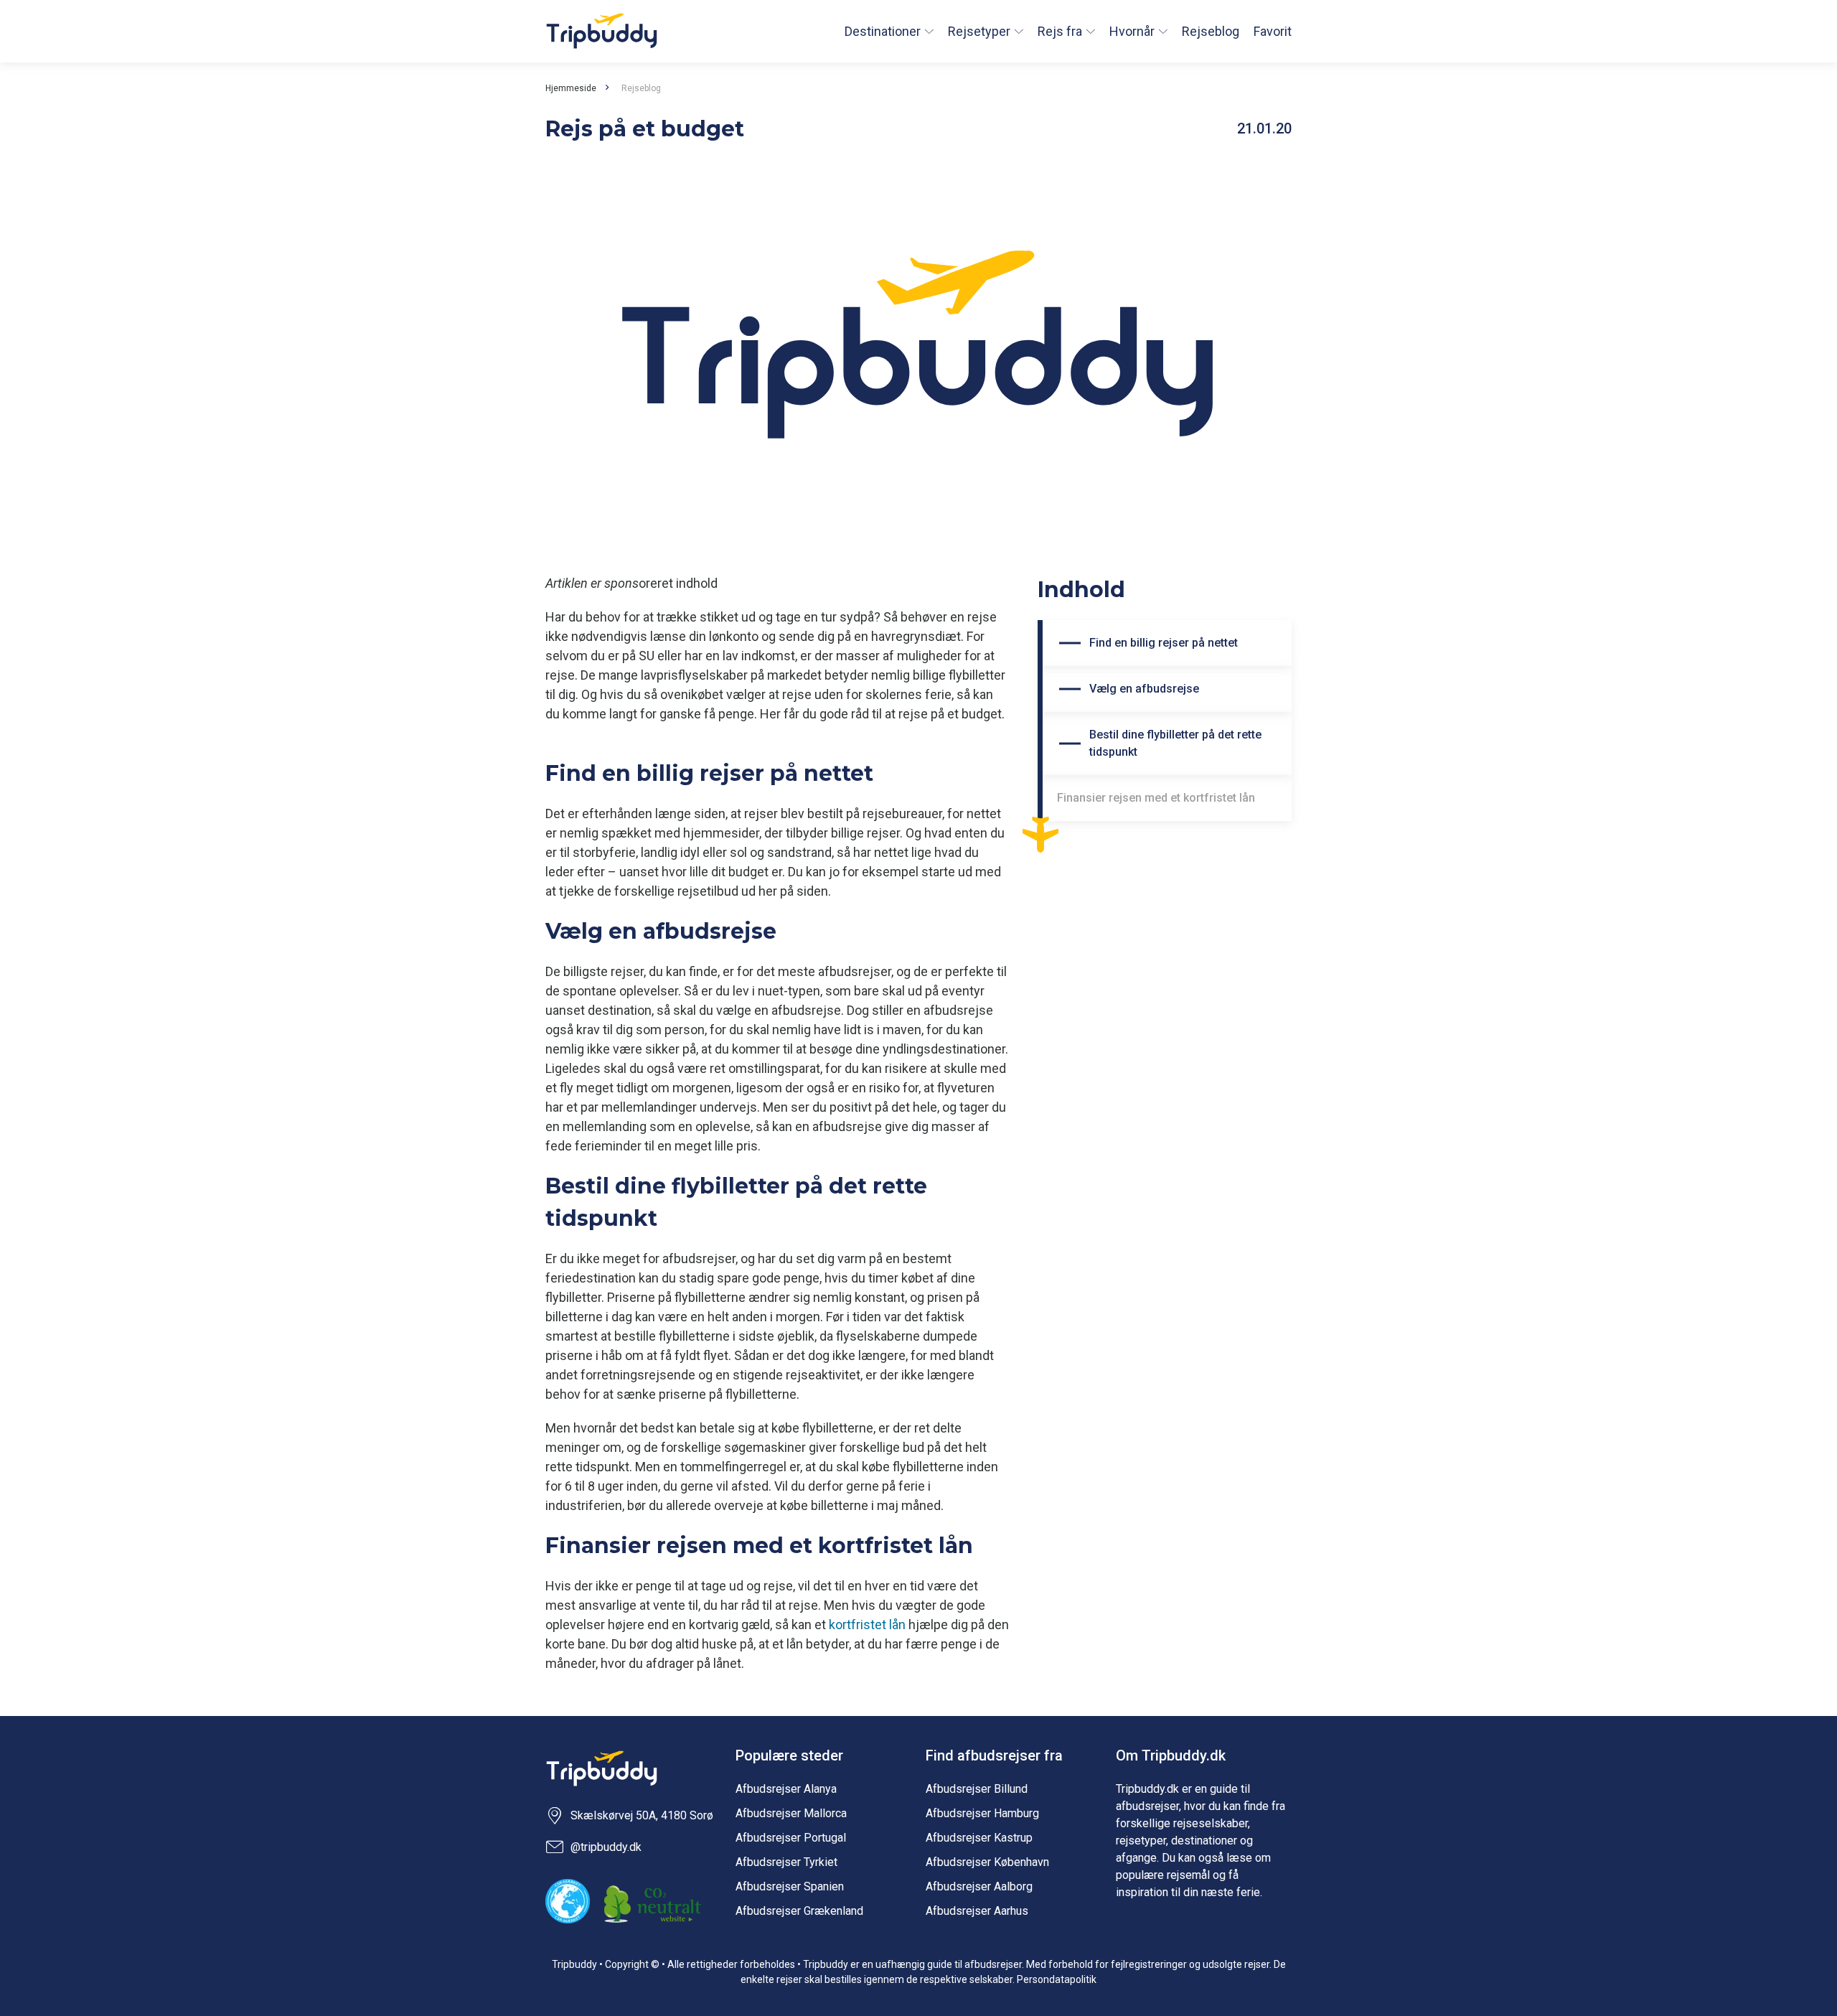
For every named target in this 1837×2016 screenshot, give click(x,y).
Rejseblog (1211, 31)
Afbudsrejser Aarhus (977, 1911)
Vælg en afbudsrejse (1144, 689)
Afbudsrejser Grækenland (799, 1911)
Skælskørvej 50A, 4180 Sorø (642, 1815)
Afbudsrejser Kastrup (979, 1838)
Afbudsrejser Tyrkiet (786, 1862)
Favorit (1273, 31)
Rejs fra (1060, 31)
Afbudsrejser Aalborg (979, 1886)
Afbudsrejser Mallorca (791, 1813)
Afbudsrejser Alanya (786, 1789)
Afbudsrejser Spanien (790, 1886)
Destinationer (883, 31)
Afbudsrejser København (987, 1862)
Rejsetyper (979, 31)
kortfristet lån (867, 1624)
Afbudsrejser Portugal (791, 1838)
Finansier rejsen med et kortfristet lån (1156, 798)
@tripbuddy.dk (606, 1847)
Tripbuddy (602, 31)
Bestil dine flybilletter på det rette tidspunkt (1175, 743)
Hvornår (1132, 31)
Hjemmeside (571, 88)
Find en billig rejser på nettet (1164, 643)
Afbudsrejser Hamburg (982, 1813)
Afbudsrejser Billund (977, 1789)
